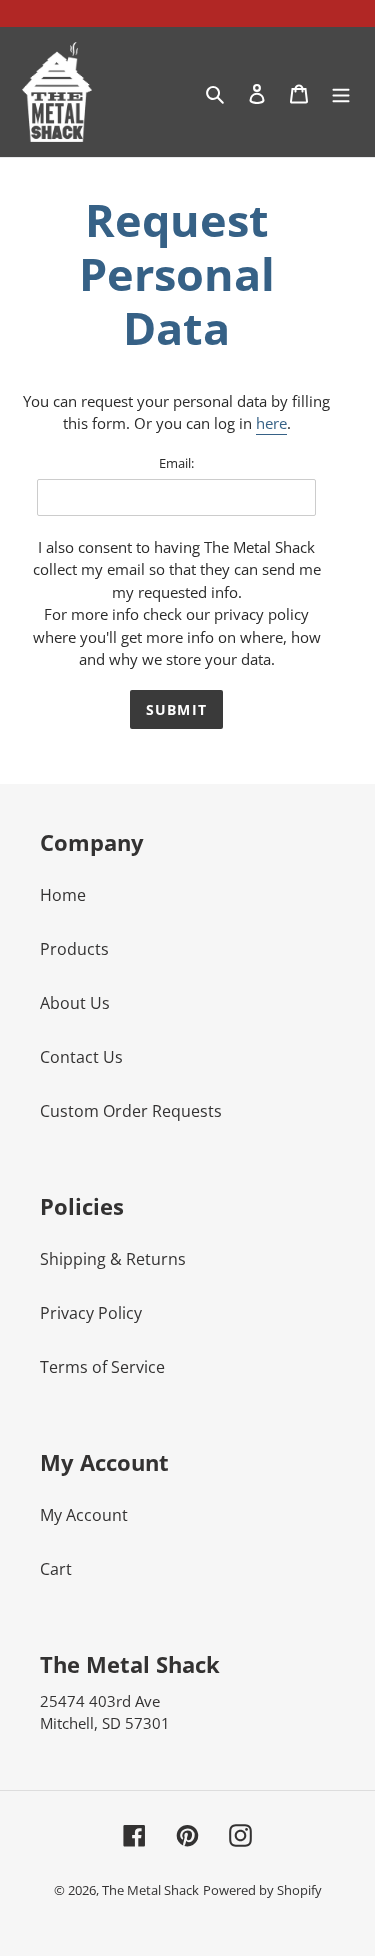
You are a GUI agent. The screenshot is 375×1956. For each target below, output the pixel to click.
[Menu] (341, 92)
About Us (75, 1003)
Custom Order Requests (131, 1111)
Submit (176, 709)
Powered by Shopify (262, 1890)
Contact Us (81, 1057)
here (271, 423)
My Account (84, 1515)
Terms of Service (102, 1367)
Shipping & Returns (113, 1259)
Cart (56, 1569)
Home (63, 895)
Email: (176, 463)
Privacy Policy (91, 1313)
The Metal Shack (150, 1890)
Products (74, 949)
